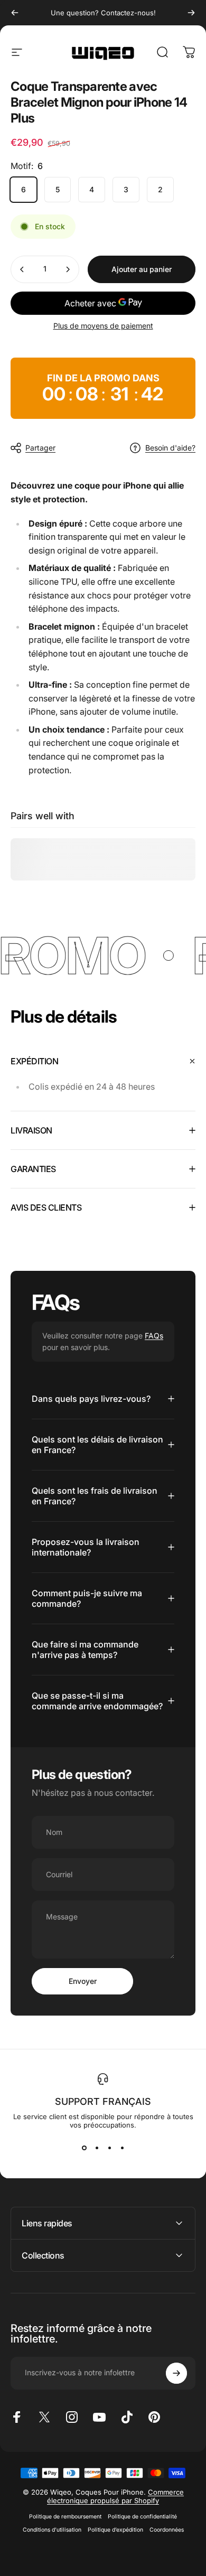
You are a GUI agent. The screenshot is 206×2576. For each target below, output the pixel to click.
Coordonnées (167, 2530)
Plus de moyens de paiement (103, 326)
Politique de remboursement (65, 2517)
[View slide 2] (97, 2148)
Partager (40, 448)
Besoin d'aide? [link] (170, 448)
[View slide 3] (109, 2148)
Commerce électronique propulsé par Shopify (115, 2496)
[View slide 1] (84, 2148)
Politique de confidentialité (142, 2517)
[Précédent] (15, 13)
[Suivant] (191, 13)
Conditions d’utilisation (52, 2530)
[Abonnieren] (176, 2373)
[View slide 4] (122, 2148)
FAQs (154, 1336)
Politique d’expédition (115, 2530)
